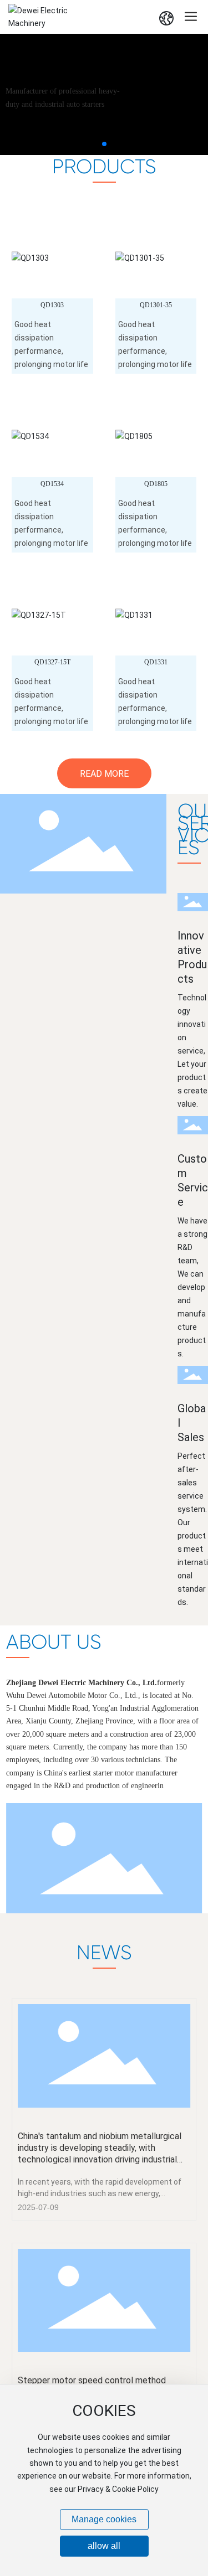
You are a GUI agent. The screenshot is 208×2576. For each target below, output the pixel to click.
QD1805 (156, 484)
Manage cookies (104, 2519)
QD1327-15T (52, 662)
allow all (104, 2546)
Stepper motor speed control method (92, 2380)
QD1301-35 (156, 305)
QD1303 (52, 305)
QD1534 (52, 484)
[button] (104, 144)
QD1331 (156, 662)
